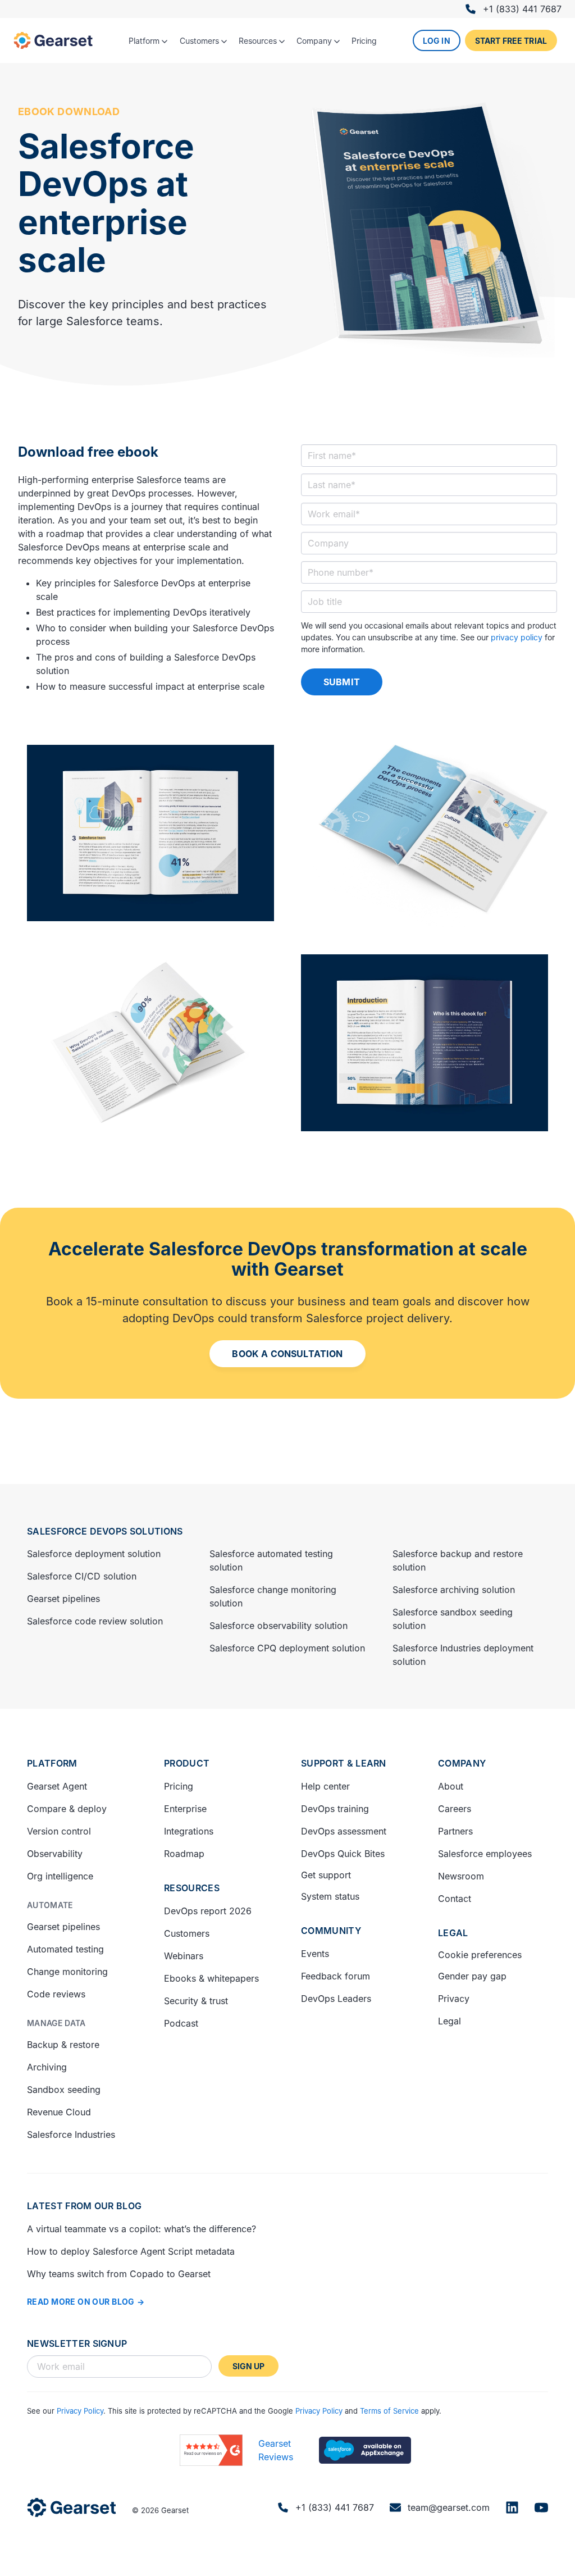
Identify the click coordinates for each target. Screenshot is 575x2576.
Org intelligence (60, 1876)
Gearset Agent (57, 1786)
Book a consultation (287, 1354)
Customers (187, 1933)
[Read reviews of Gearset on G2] (211, 2450)
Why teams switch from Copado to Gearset (119, 2274)
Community (331, 1931)
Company (462, 1763)
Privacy (454, 1999)
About (451, 1786)
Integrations (189, 1831)
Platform (52, 1763)
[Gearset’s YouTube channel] (541, 2507)
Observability (55, 1854)
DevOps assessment (344, 1831)
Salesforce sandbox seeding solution (453, 1619)
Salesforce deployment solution (94, 1554)
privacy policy (517, 637)
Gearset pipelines (63, 1599)
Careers (455, 1809)
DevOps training (335, 1809)
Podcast (181, 2023)
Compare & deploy (67, 1809)
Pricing (179, 1786)
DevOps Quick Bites (343, 1854)
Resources (192, 1888)
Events (315, 1954)
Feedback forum (336, 1976)
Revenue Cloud (59, 2112)
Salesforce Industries (71, 2134)
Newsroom (461, 1876)
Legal (453, 1933)
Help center (325, 1786)
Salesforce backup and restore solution (458, 1560)
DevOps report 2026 (208, 1911)
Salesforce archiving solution (454, 1590)
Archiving (47, 2067)
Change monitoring (67, 1972)
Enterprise (185, 1809)
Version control (59, 1831)
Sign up (249, 2366)
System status (330, 1896)
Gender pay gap (472, 1976)
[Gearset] (53, 40)
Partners (455, 1831)
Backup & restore (63, 2045)
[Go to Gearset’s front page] (72, 2507)
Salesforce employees (485, 1854)
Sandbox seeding (64, 2090)
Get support (326, 1875)
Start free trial (511, 41)
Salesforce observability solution (279, 1626)
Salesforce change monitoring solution (273, 1596)
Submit (342, 682)
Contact (455, 1899)
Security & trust (196, 2001)
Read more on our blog (81, 2302)
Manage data (56, 2023)
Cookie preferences (480, 1955)
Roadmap (184, 1854)
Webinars (184, 1956)
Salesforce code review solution (95, 1621)
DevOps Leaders (336, 1999)
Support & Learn (344, 1763)
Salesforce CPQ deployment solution (287, 1648)
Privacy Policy (80, 2411)
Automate (50, 1905)
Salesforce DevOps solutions (105, 1531)
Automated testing (65, 1949)
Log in (437, 41)
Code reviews (56, 1994)
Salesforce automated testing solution (271, 1560)
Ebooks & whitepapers (211, 1978)
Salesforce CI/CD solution (82, 1576)
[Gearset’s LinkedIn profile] (512, 2507)
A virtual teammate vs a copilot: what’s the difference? (142, 2229)
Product (187, 1763)
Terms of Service (389, 2411)
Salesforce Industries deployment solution (463, 1655)
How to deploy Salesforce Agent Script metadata (131, 2251)
